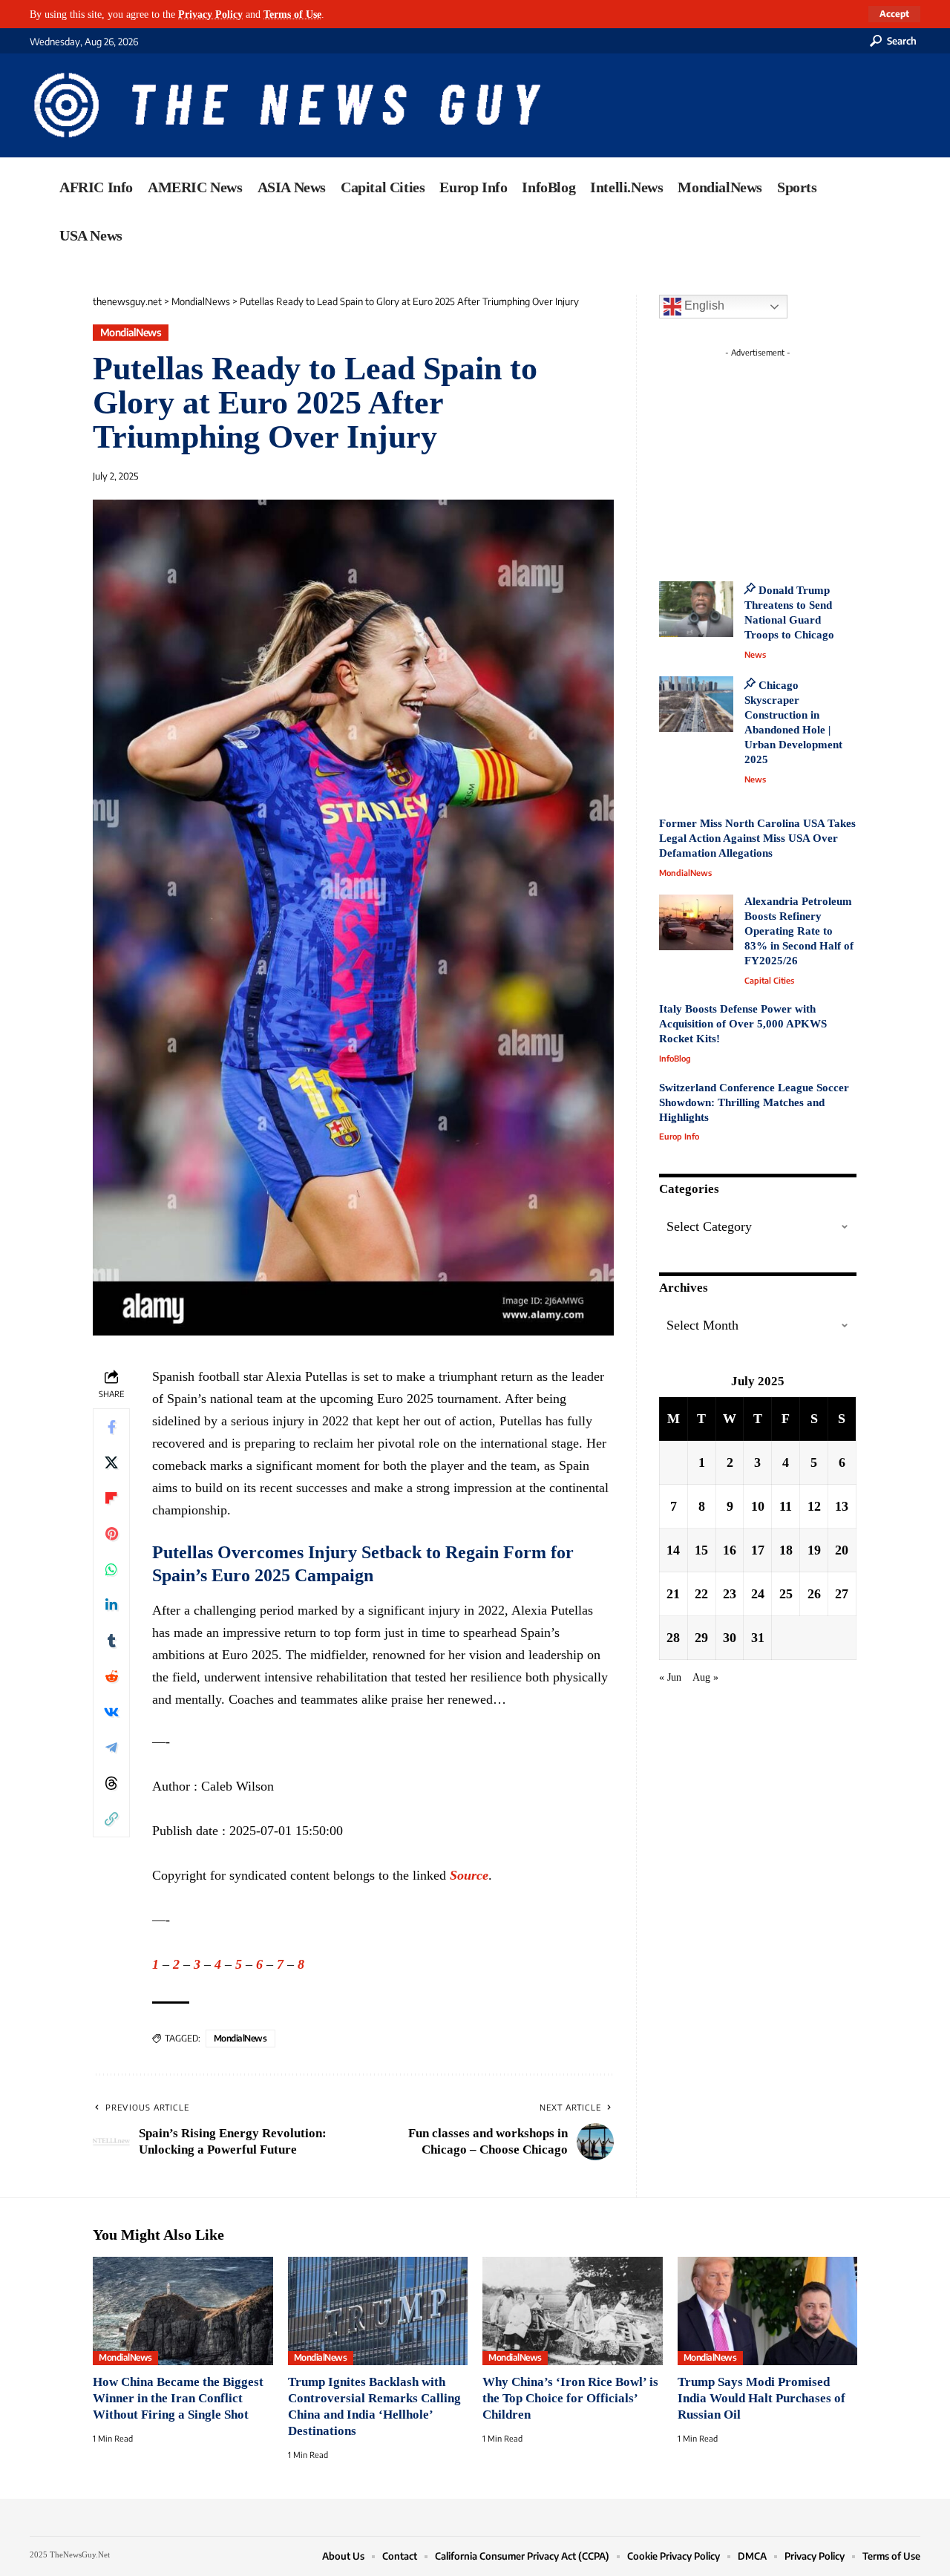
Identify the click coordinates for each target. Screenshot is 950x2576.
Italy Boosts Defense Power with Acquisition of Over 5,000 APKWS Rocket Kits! (743, 1024)
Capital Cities (769, 980)
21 (673, 1594)
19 (814, 1550)
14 (673, 1550)
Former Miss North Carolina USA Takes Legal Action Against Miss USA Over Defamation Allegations (757, 838)
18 (786, 1550)
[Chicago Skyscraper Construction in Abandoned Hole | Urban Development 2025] (696, 704)
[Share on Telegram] (111, 1748)
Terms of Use (292, 14)
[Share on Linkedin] (111, 1605)
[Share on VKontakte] (111, 1712)
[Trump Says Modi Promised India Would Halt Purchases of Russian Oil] (768, 2311)
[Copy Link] (111, 1819)
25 (786, 1594)
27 (842, 1594)
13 (842, 1506)
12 (814, 1506)
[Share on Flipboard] (111, 1498)
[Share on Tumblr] (111, 1641)
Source (469, 1875)
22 (701, 1594)
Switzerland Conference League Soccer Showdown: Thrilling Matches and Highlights (754, 1102)
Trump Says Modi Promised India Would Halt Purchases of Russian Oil (761, 2398)
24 (758, 1594)
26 (814, 1594)
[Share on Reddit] (111, 1676)
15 (701, 1550)
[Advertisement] (785, 457)
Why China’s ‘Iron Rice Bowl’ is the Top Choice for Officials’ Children (570, 2398)
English (703, 305)
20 (842, 1550)
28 (673, 1638)
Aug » (705, 1677)
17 (758, 1550)
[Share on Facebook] (111, 1427)
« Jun (670, 1677)
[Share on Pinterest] (111, 1534)
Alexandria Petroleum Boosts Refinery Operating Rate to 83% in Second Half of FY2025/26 (799, 931)
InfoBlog (675, 1058)
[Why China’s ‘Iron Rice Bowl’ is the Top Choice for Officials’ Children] (573, 2311)
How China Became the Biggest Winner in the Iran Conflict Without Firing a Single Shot (178, 2398)
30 (730, 1638)
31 (758, 1638)
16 (730, 1550)
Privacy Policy (210, 14)
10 (758, 1506)
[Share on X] (111, 1462)
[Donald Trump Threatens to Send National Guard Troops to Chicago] (696, 609)
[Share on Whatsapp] (111, 1569)
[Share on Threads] (111, 1783)
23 (730, 1594)
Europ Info (679, 1136)
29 (701, 1638)
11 (786, 1506)
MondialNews (131, 332)
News (755, 654)
